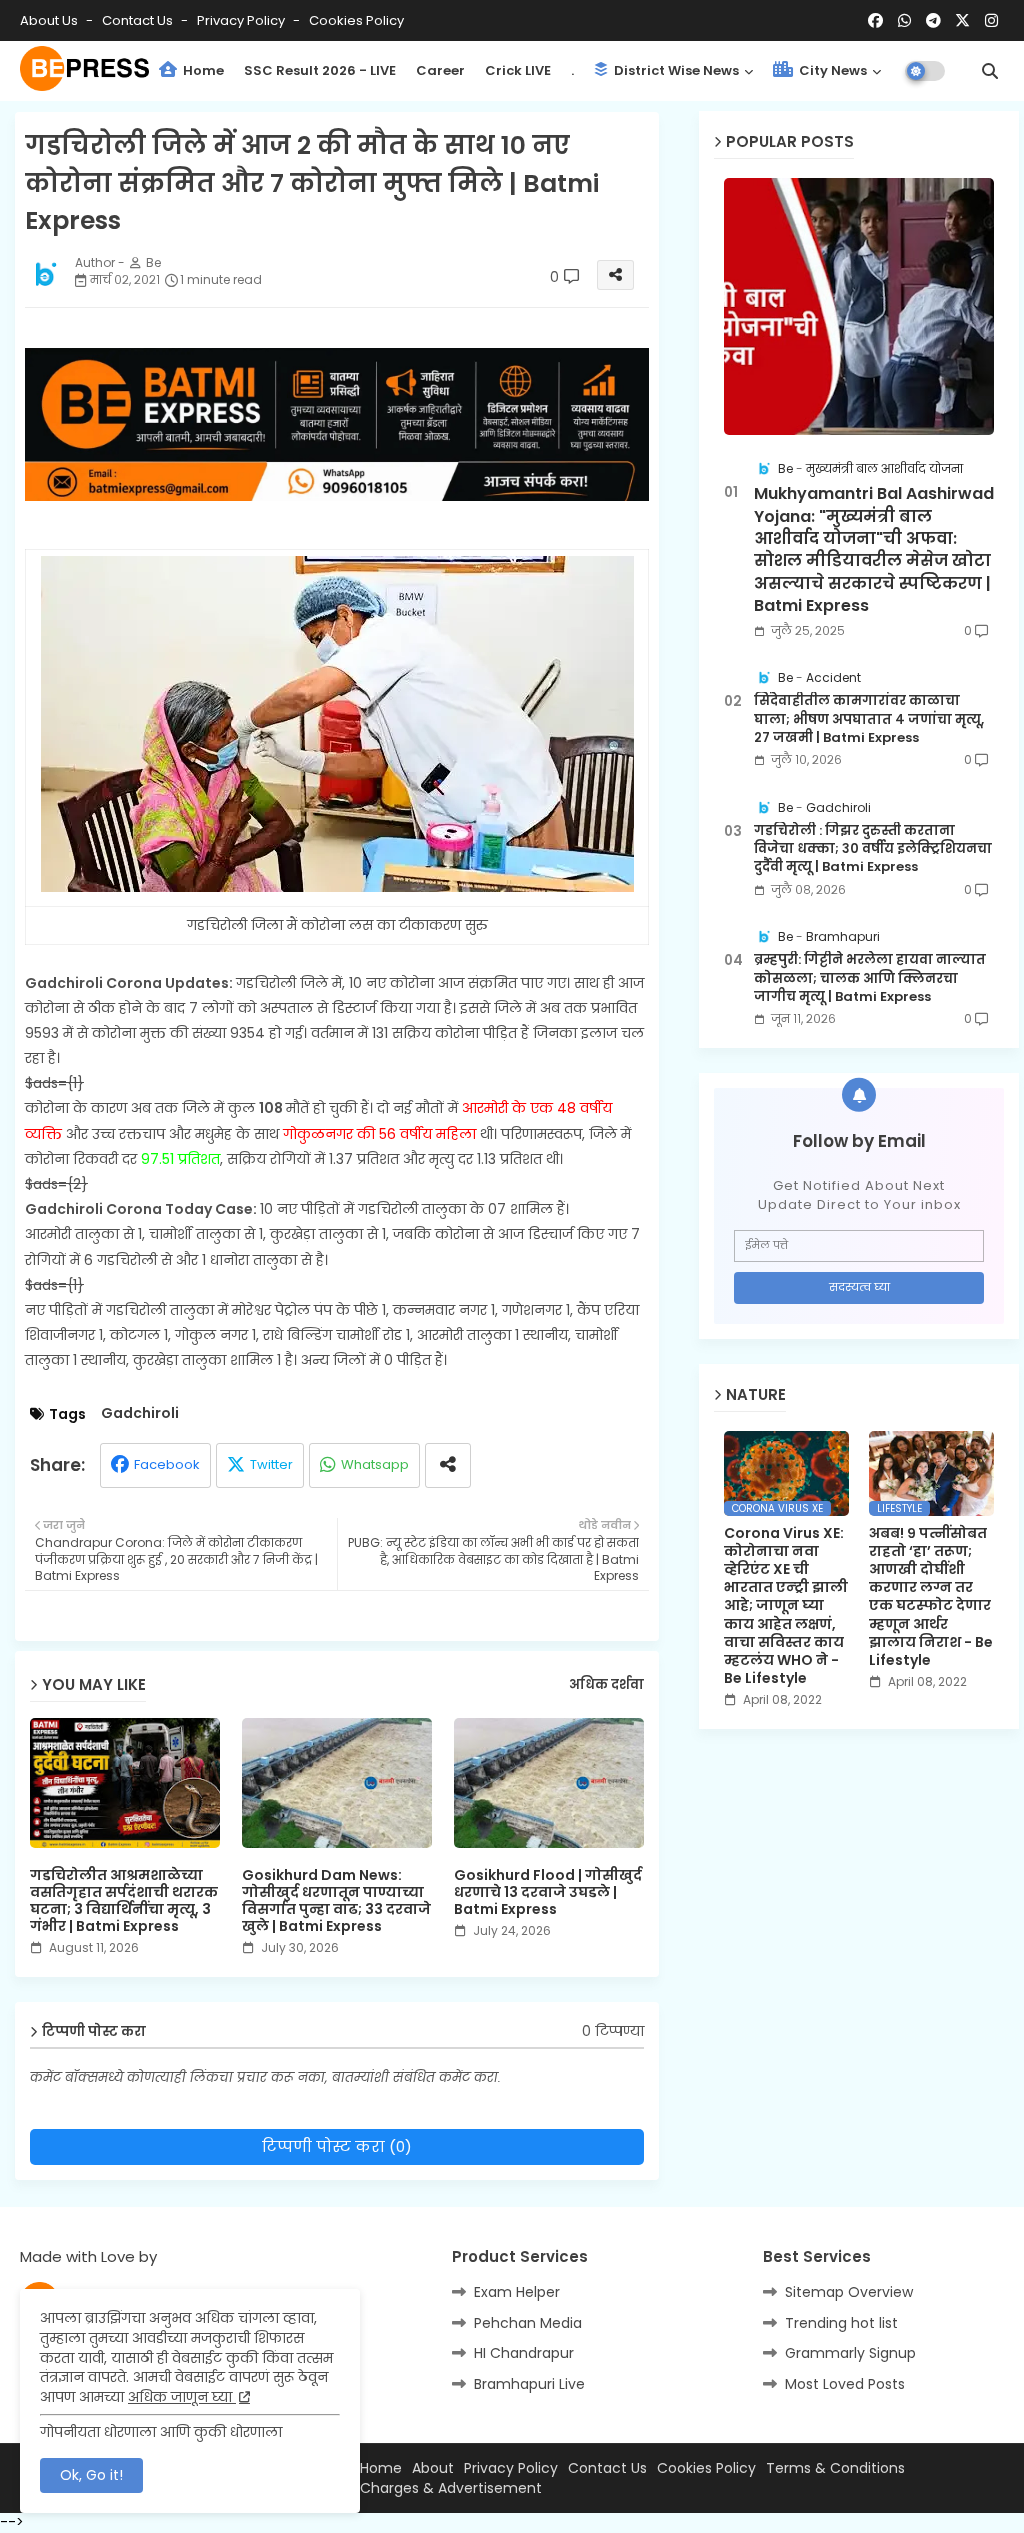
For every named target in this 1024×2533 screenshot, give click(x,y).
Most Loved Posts (845, 2384)
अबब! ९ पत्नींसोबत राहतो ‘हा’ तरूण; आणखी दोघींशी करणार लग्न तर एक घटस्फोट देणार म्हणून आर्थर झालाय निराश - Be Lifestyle (931, 1597)
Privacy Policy (242, 20)
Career (440, 70)
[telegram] (933, 21)
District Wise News (675, 70)
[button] (990, 71)
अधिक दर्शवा (606, 1685)
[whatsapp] (904, 21)
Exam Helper (517, 2292)
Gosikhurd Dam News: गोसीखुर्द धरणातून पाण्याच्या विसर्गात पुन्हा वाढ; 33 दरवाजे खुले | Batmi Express (336, 1901)
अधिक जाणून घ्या (182, 2397)
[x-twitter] (962, 21)
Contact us (139, 20)
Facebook (167, 1464)
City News (831, 70)
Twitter (271, 1464)
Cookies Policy (356, 20)
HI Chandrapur (524, 2353)
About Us (50, 20)
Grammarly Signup (850, 2353)
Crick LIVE (518, 70)
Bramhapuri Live (529, 2384)
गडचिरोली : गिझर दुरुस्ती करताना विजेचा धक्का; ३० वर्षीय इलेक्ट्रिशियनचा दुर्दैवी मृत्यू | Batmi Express (873, 849)
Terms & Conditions (835, 2468)
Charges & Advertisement (451, 2488)
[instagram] (991, 21)
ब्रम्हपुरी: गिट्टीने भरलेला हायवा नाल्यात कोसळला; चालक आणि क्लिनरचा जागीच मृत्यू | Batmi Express (870, 978)
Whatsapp (375, 1464)
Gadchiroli (140, 1413)
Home (202, 70)
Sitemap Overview (849, 2292)
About (433, 2468)
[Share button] (448, 1465)
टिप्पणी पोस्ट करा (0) (337, 2146)
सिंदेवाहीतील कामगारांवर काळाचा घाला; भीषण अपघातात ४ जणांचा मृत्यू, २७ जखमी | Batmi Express (869, 719)
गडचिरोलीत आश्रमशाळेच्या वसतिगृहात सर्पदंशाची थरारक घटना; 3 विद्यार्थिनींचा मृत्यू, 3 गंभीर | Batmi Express (124, 1901)
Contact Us (607, 2468)
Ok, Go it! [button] (91, 2475)
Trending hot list (841, 2323)
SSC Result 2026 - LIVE (320, 70)
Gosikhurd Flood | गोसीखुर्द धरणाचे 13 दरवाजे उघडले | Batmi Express (548, 1892)
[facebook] (875, 21)
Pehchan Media (528, 2323)
